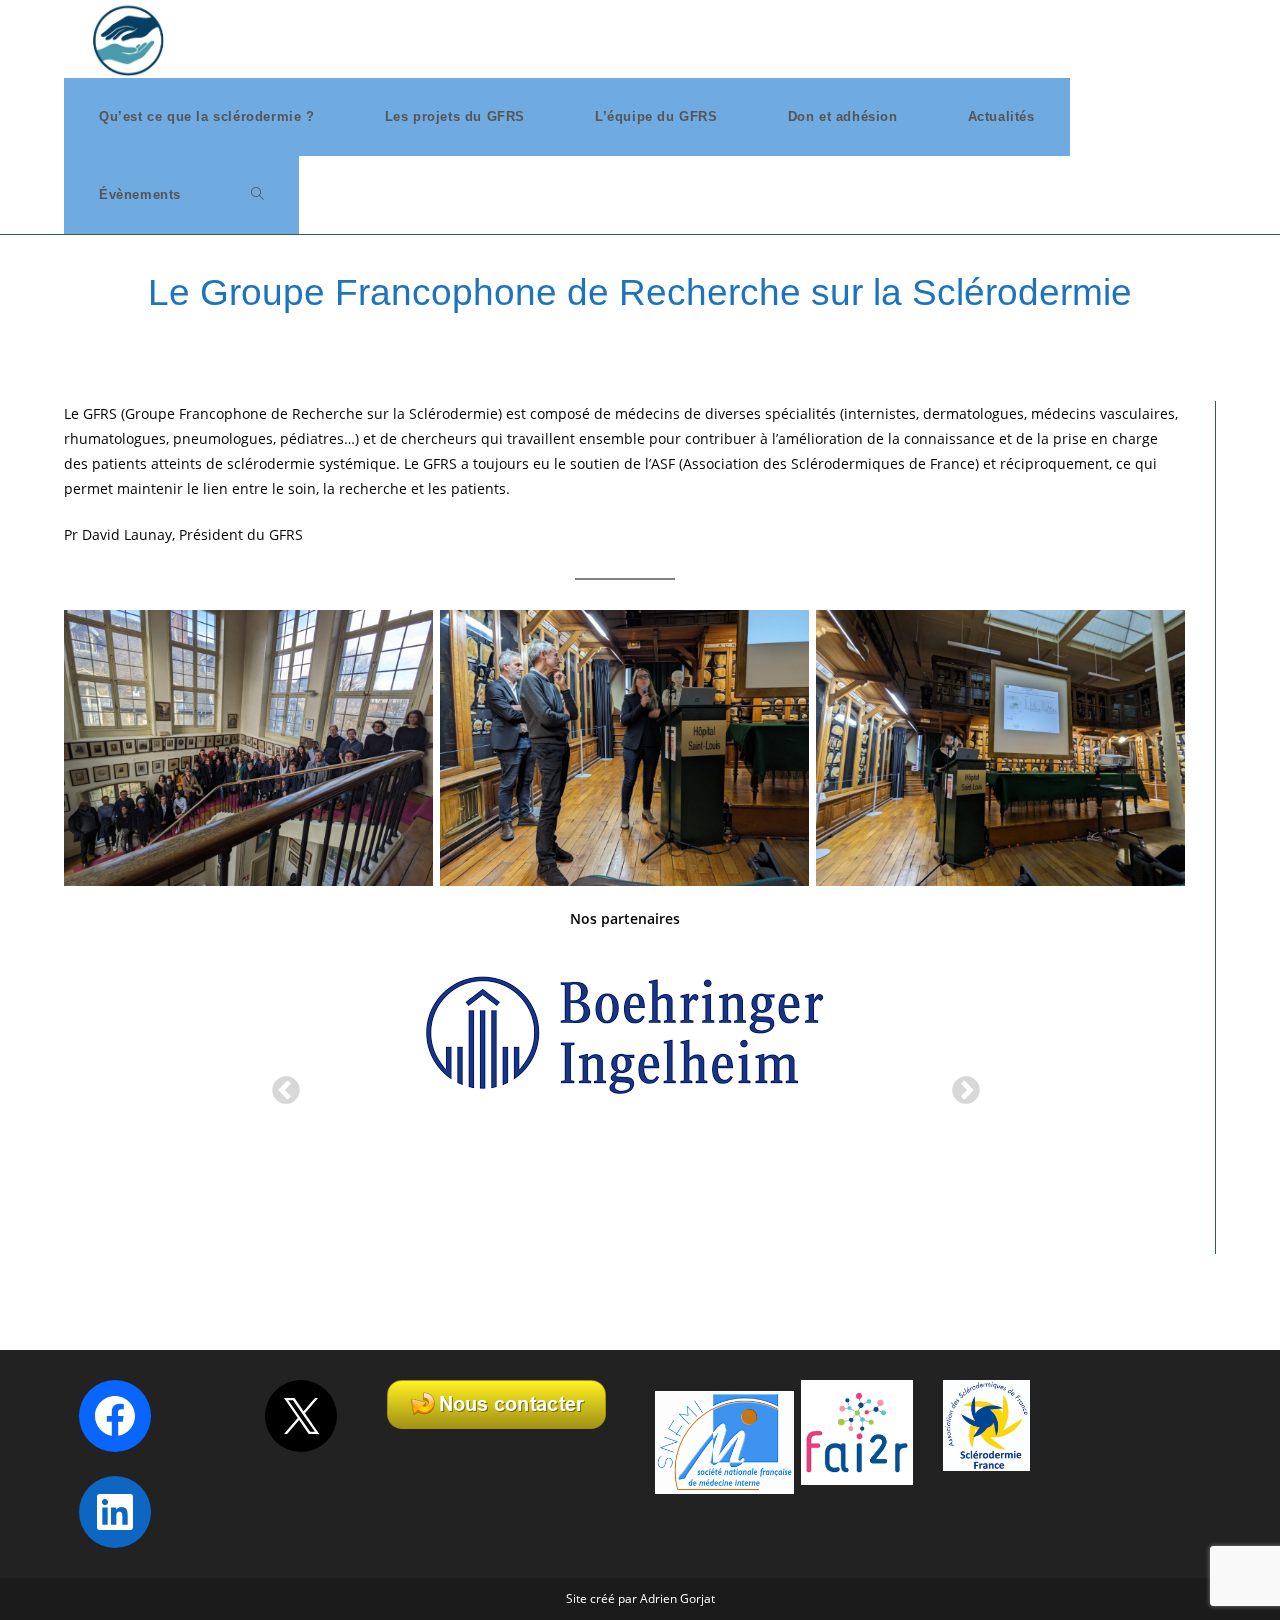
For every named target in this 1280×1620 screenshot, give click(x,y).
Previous (280, 1085)
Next (960, 1085)
